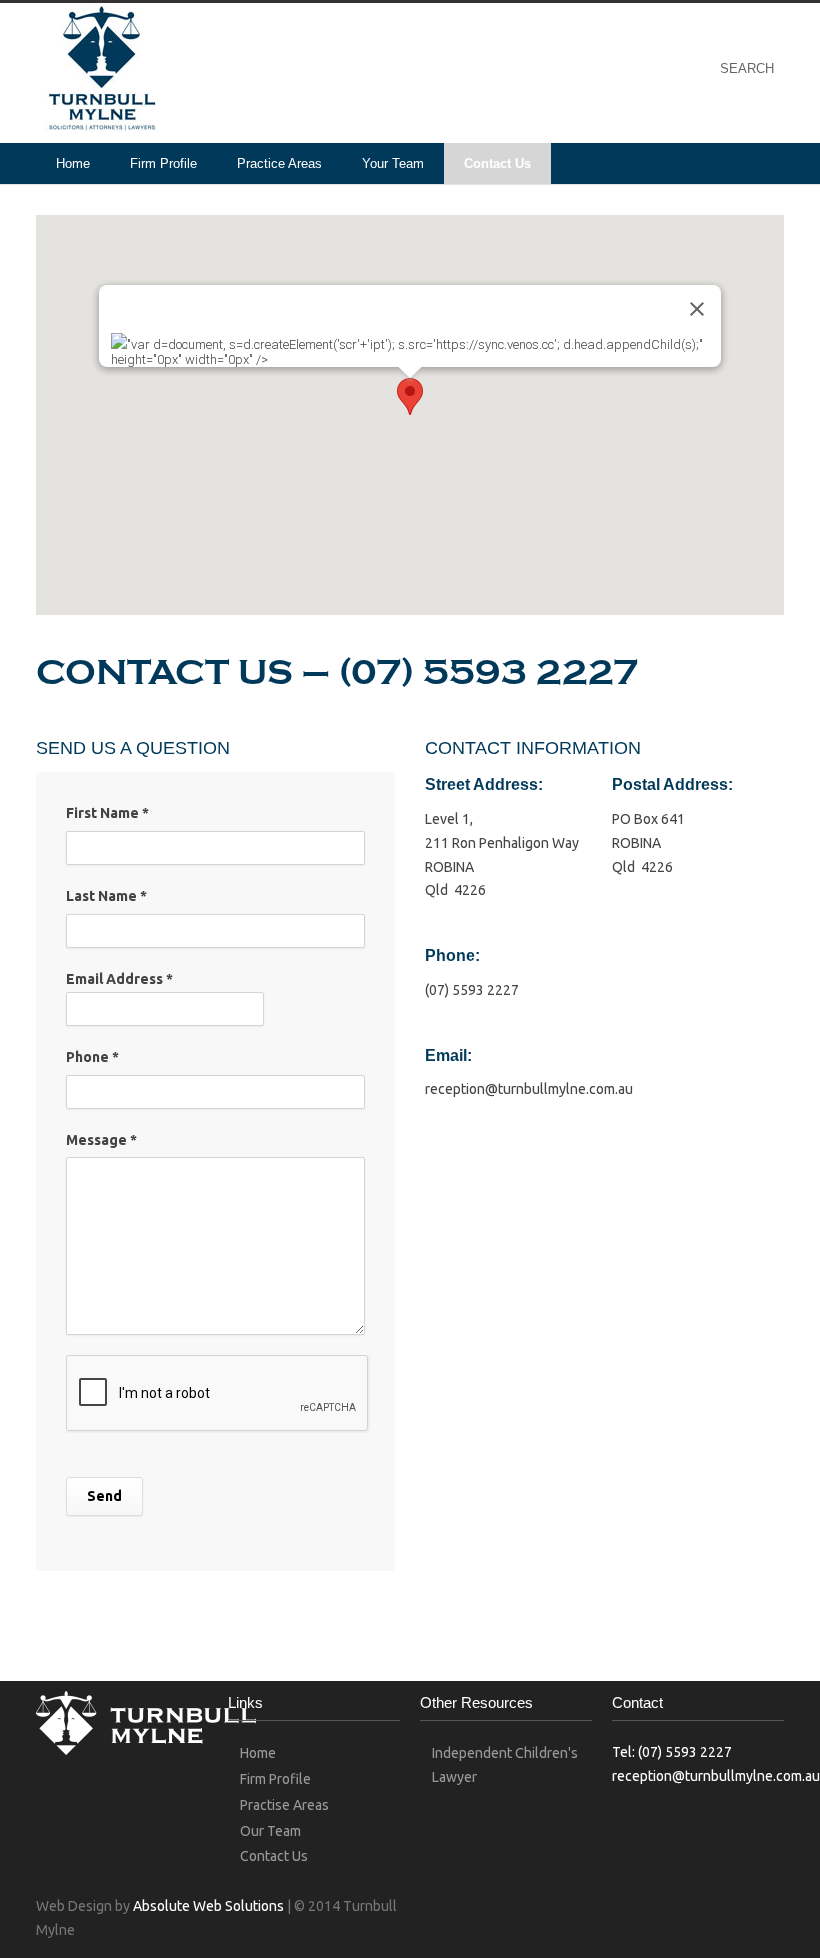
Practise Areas (284, 1805)
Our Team (270, 1831)
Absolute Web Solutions (208, 1906)
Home (73, 163)
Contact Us (497, 163)
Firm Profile (163, 163)
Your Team (393, 163)
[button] (410, 396)
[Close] (697, 309)
